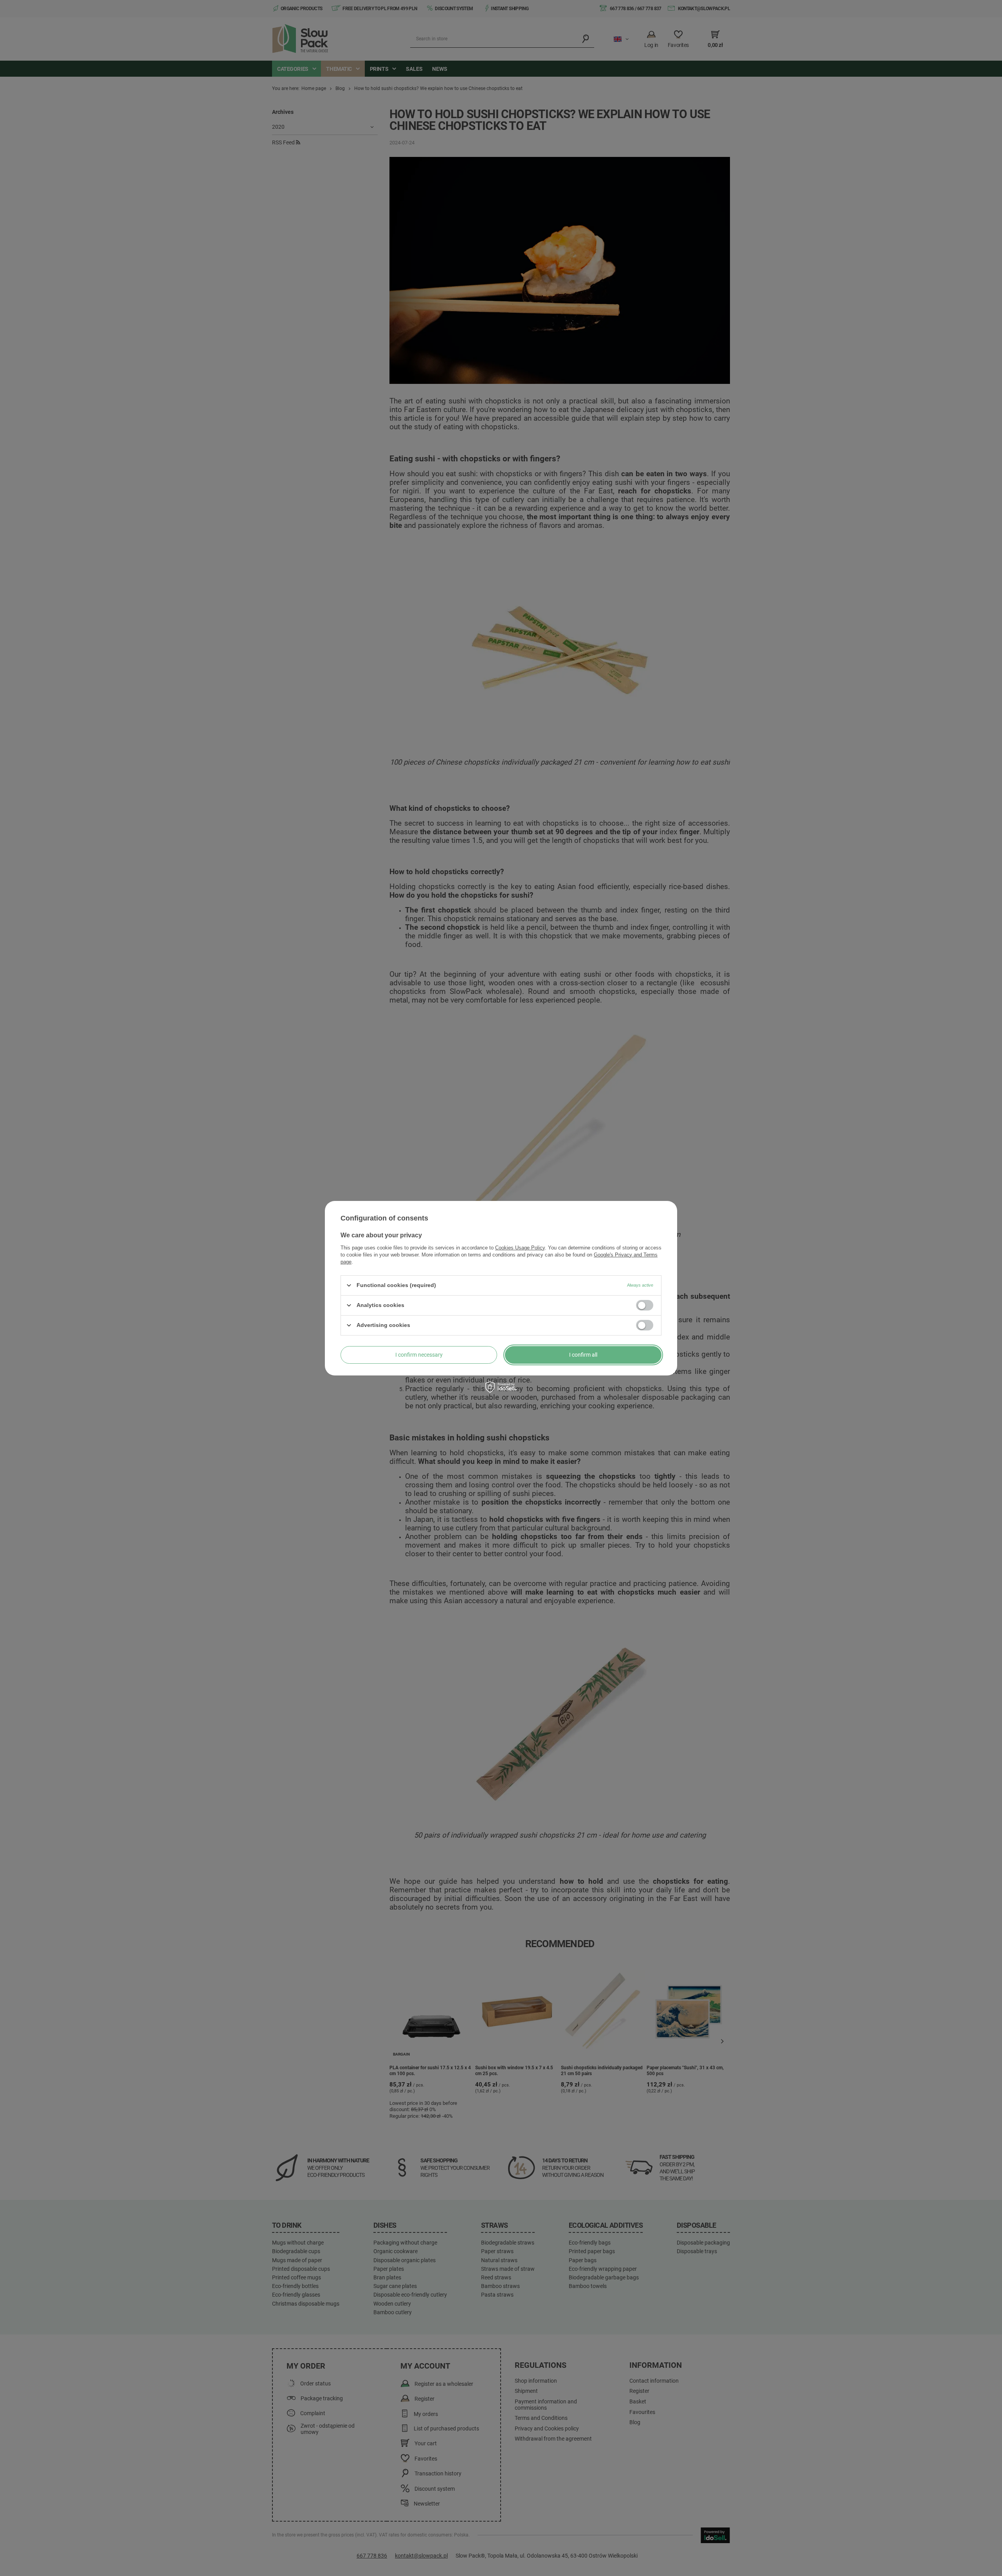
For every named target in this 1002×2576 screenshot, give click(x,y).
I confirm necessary (419, 1355)
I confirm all (583, 1355)
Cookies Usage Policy (520, 1247)
